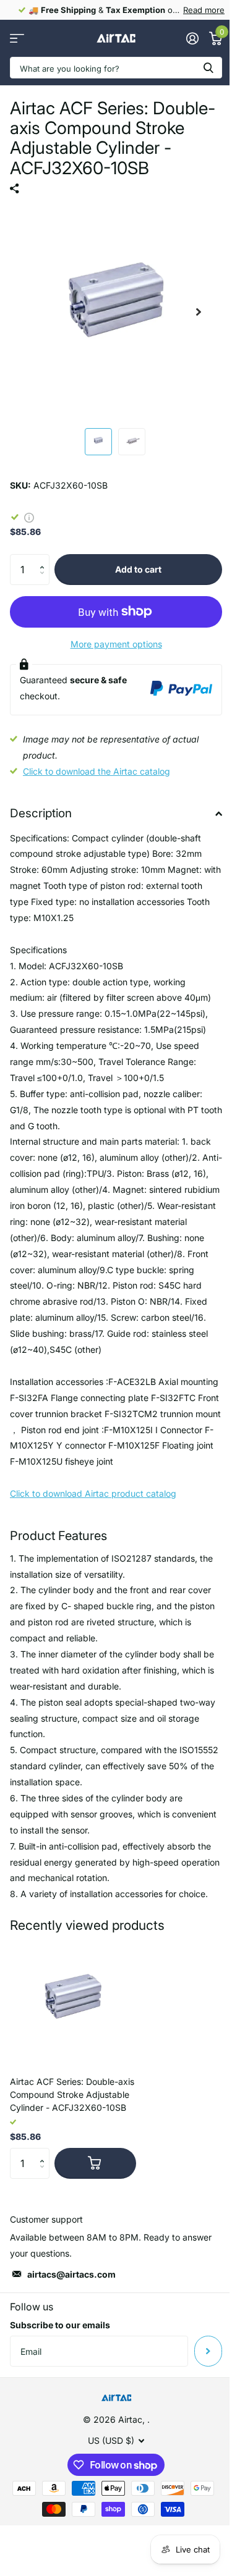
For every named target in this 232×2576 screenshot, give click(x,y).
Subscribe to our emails (60, 2325)
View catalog (17, 39)
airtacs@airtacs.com (71, 2274)
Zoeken (208, 68)
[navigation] (98, 442)
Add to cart (138, 569)
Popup (29, 517)
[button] (45, 559)
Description (41, 813)
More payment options (116, 644)
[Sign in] (192, 38)
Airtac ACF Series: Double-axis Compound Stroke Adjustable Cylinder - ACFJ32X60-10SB (72, 2094)
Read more (204, 10)
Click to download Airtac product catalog (93, 1493)
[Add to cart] (95, 2163)
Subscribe (208, 2351)
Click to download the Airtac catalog (97, 771)
